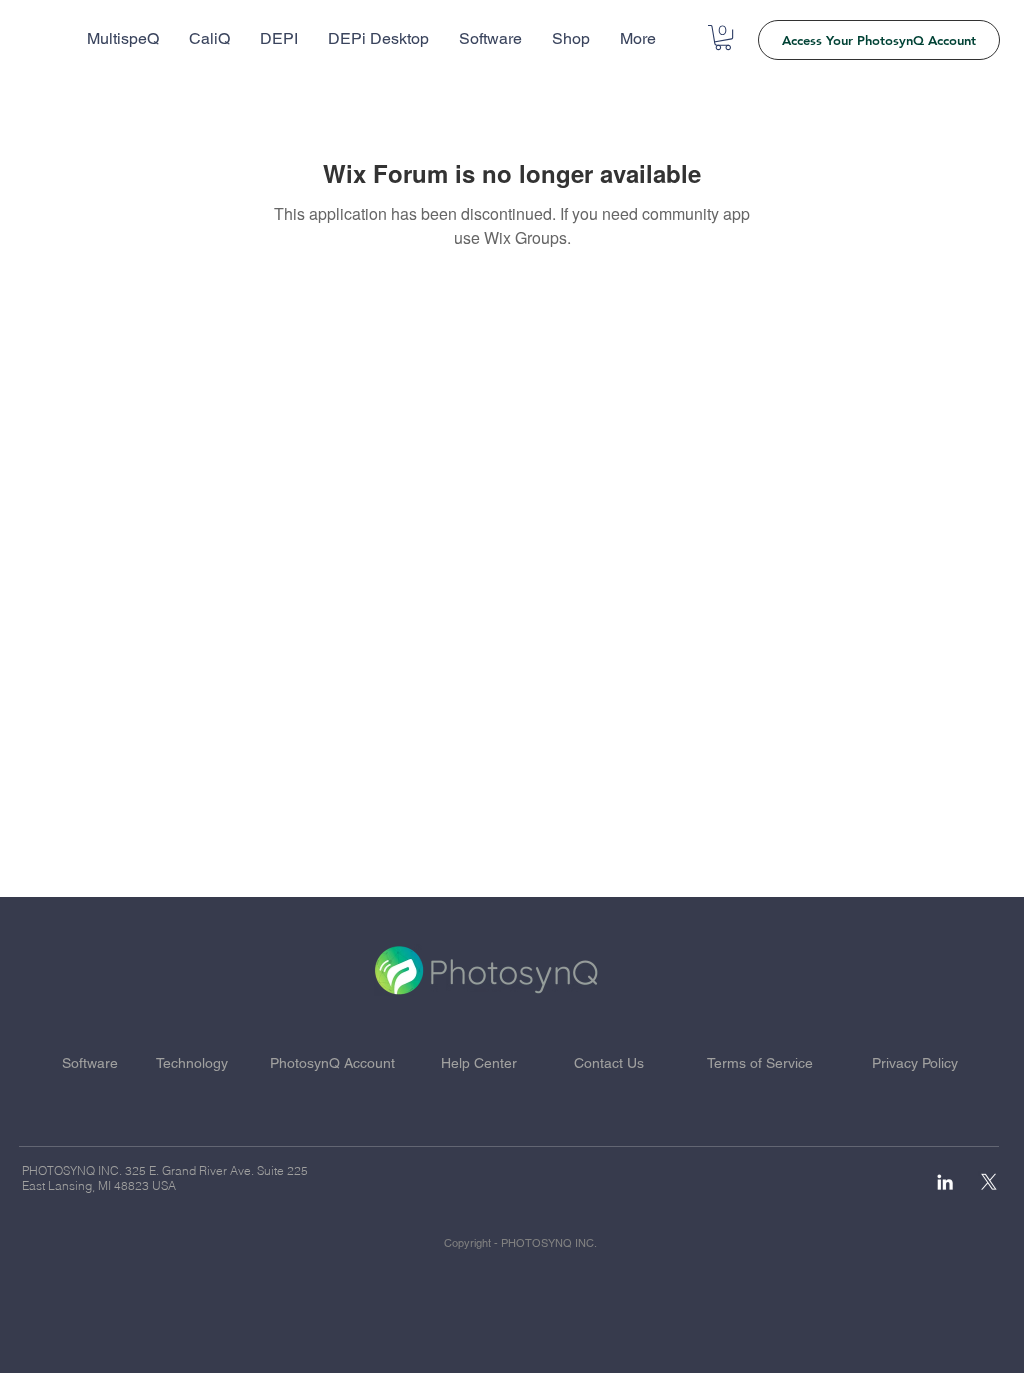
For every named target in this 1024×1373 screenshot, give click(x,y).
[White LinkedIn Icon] (945, 1182)
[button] (723, 37)
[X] (989, 1182)
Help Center (479, 1063)
